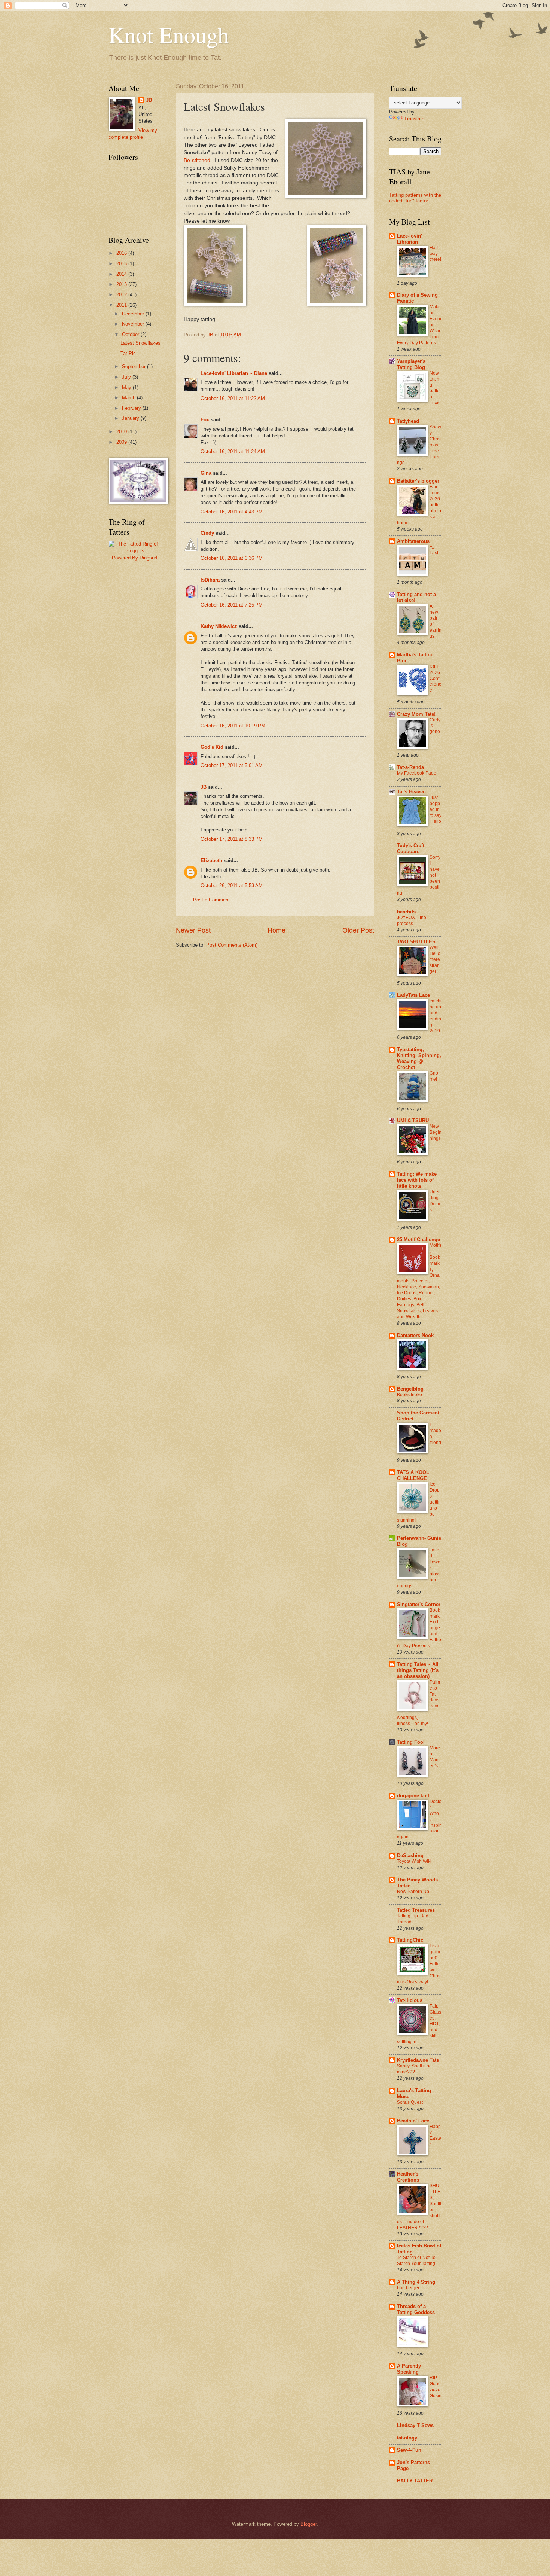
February (132, 408)
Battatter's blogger (418, 481)
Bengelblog (410, 1389)
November (134, 324)
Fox (205, 420)
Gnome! (434, 1076)
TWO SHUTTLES (416, 942)
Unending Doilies (436, 1201)
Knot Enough (169, 34)
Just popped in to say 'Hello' (436, 812)
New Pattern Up (413, 1892)
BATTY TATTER (415, 2481)
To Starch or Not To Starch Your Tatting (416, 2261)
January (131, 418)
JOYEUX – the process (412, 921)
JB (204, 787)
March (129, 398)
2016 (122, 253)
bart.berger (408, 2288)
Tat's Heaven (411, 792)
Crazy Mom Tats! (416, 714)
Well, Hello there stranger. (435, 959)
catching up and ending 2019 (436, 1016)
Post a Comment (211, 900)
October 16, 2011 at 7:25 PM (232, 605)
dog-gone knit (413, 1796)
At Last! (434, 550)
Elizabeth (211, 860)
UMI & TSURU (413, 1121)
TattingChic (410, 1940)
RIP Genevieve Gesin (436, 2387)
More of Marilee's (435, 1757)
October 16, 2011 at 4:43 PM (232, 512)
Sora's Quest (410, 2102)
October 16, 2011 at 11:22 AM (233, 398)
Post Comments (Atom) (232, 945)
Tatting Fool (411, 1742)
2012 (122, 295)
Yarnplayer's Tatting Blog (411, 364)
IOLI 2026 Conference (435, 678)
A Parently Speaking (409, 2369)
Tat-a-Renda (410, 767)
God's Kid (212, 747)
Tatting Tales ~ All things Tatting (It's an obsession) (418, 1670)
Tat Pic (128, 353)
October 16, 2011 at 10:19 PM (233, 726)
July (127, 377)
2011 (122, 305)
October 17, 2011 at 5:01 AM (232, 765)
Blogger (308, 2524)
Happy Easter (435, 2136)
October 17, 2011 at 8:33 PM (232, 839)
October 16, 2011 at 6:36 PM (232, 558)
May (127, 387)
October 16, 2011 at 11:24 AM (233, 451)
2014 (122, 274)
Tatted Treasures (416, 1910)
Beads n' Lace (413, 2121)
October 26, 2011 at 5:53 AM (232, 886)
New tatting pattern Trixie (435, 388)
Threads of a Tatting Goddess (416, 2309)
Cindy (207, 533)
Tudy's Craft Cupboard (411, 849)
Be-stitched (197, 160)
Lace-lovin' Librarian (410, 239)
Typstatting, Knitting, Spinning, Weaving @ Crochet (419, 1058)
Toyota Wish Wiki (414, 1861)
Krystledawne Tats (418, 2060)
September (135, 367)
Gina (206, 473)
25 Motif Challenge (418, 1240)
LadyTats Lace (413, 995)
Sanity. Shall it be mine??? (414, 2069)
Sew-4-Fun (409, 2450)
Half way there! (435, 254)
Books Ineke (410, 1395)
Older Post (358, 930)
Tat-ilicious (410, 2000)
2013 (122, 284)
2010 (122, 432)
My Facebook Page (417, 773)
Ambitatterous (413, 541)
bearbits (406, 912)
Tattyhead (408, 421)
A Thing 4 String (416, 2282)
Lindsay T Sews (415, 2425)
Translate (414, 119)
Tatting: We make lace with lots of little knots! (417, 1180)
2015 (122, 264)
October (131, 334)
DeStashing (410, 1855)
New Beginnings (436, 1132)
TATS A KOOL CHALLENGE (413, 1475)
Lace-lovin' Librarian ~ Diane (234, 373)
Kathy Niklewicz (219, 626)
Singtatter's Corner (419, 1604)
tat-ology (407, 2438)
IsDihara (210, 580)
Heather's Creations (408, 2177)
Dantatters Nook (415, 1335)
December (134, 314)
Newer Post (193, 930)
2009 (122, 442)
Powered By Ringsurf (135, 558)
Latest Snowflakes (140, 343)
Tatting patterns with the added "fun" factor (415, 198)
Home (276, 930)
